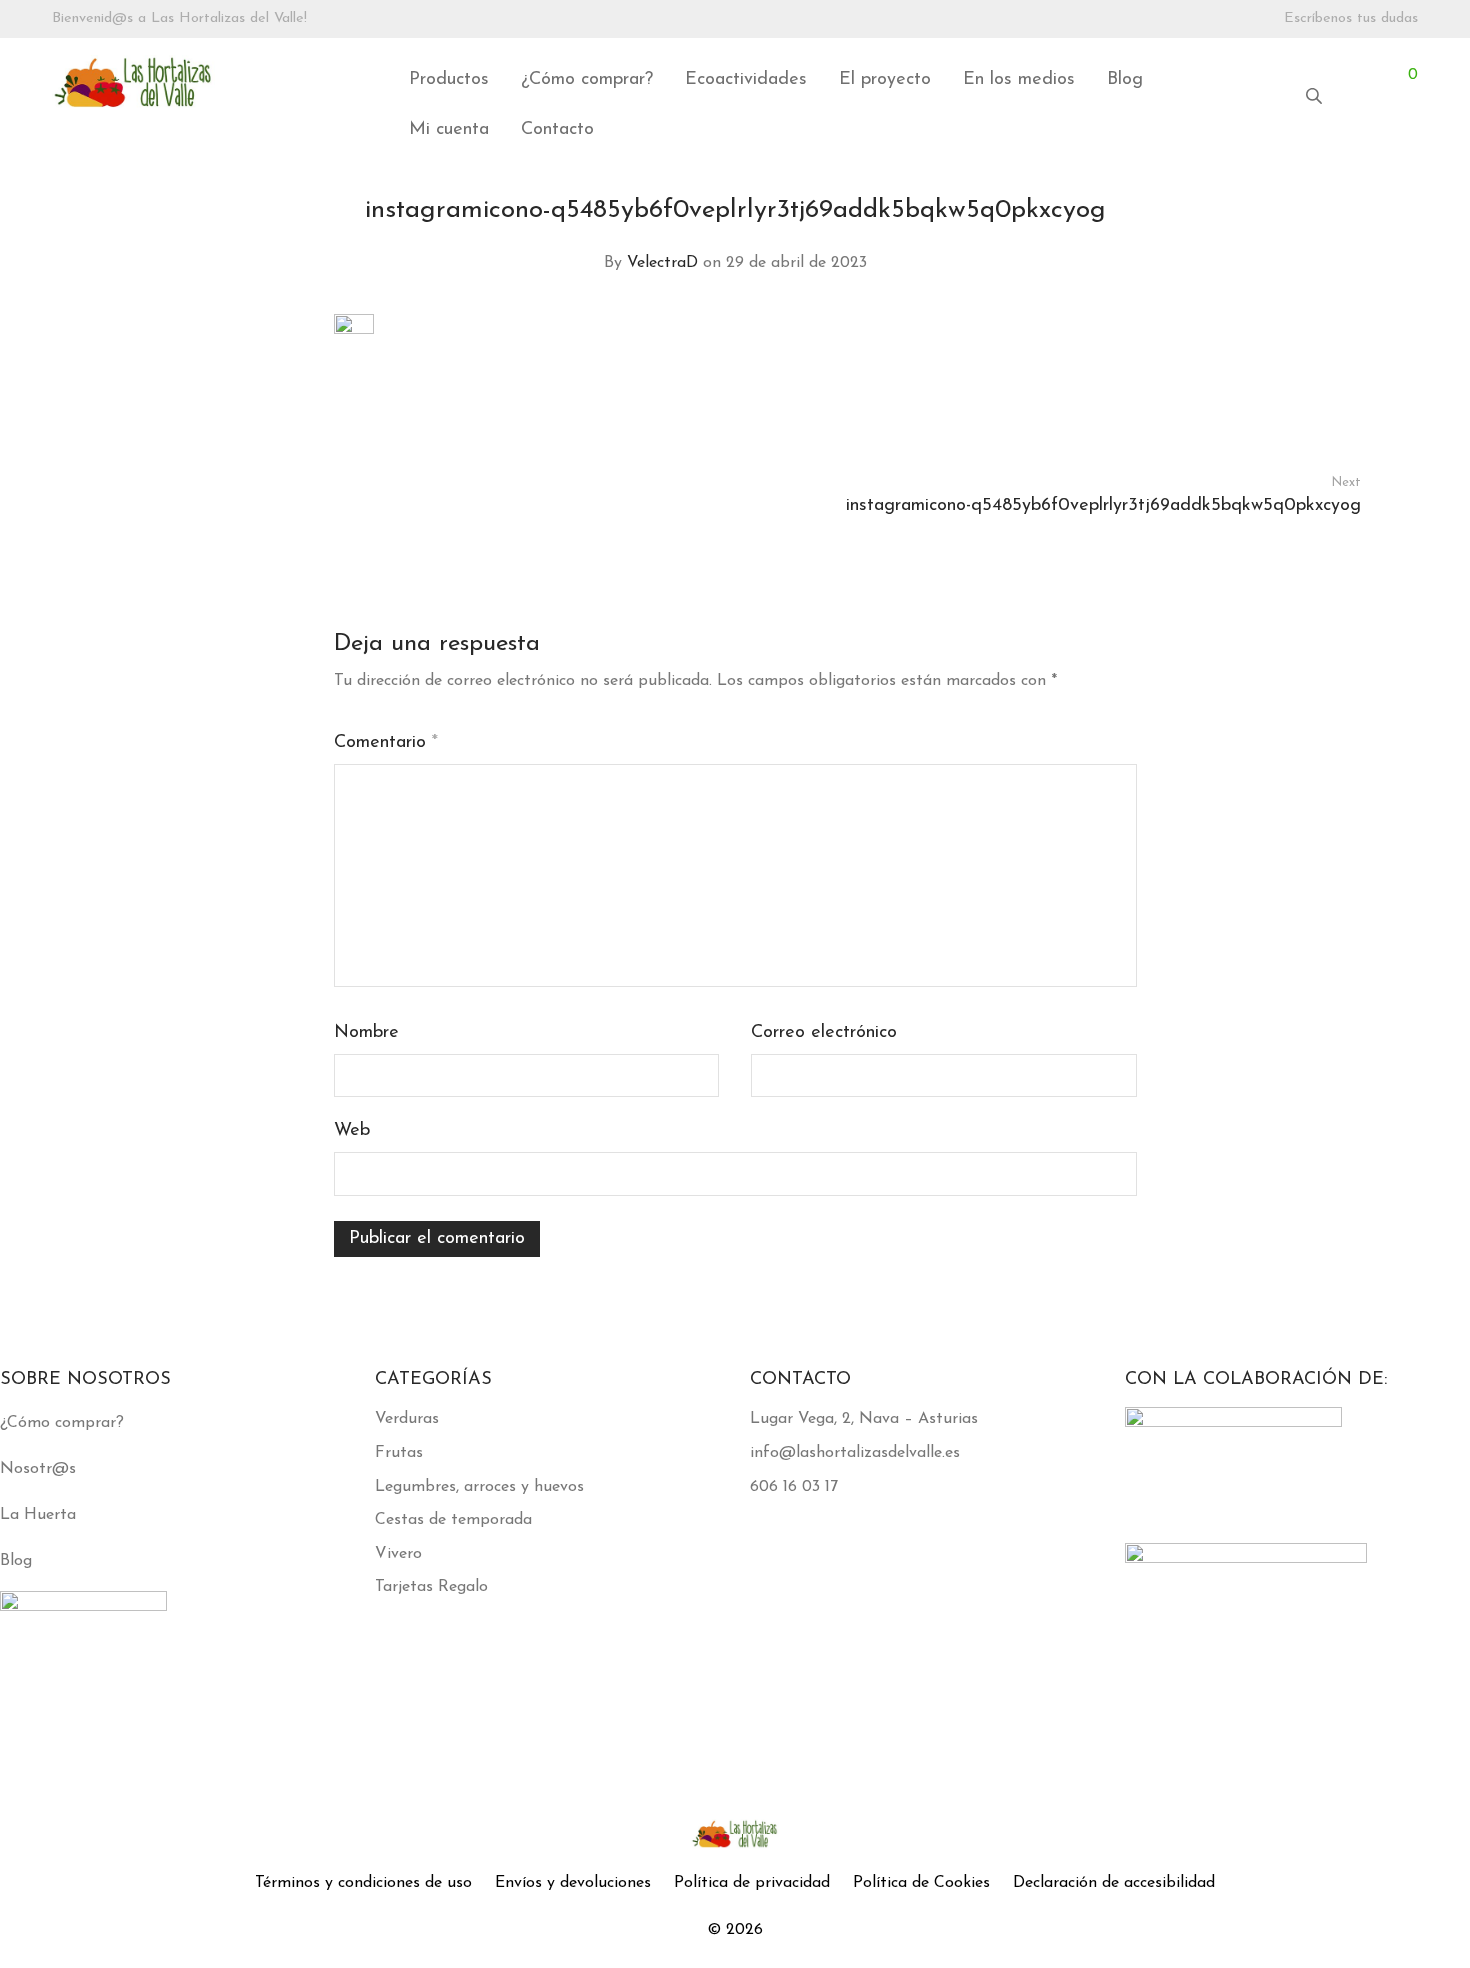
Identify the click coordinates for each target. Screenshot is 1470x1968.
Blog (1125, 80)
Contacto (557, 130)
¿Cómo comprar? (587, 80)
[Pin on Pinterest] (1130, 369)
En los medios (1019, 80)
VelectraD (662, 263)
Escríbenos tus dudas (1351, 19)
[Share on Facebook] (1072, 369)
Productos (449, 80)
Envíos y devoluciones (573, 1883)
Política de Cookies (921, 1883)
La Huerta (38, 1515)
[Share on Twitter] (1101, 369)
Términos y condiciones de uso (363, 1883)
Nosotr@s (38, 1469)
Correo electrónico (824, 1033)
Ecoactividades (746, 80)
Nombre (366, 1033)
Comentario (386, 743)
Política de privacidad (752, 1883)
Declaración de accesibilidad (1114, 1883)
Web (352, 1131)
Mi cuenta (449, 130)
